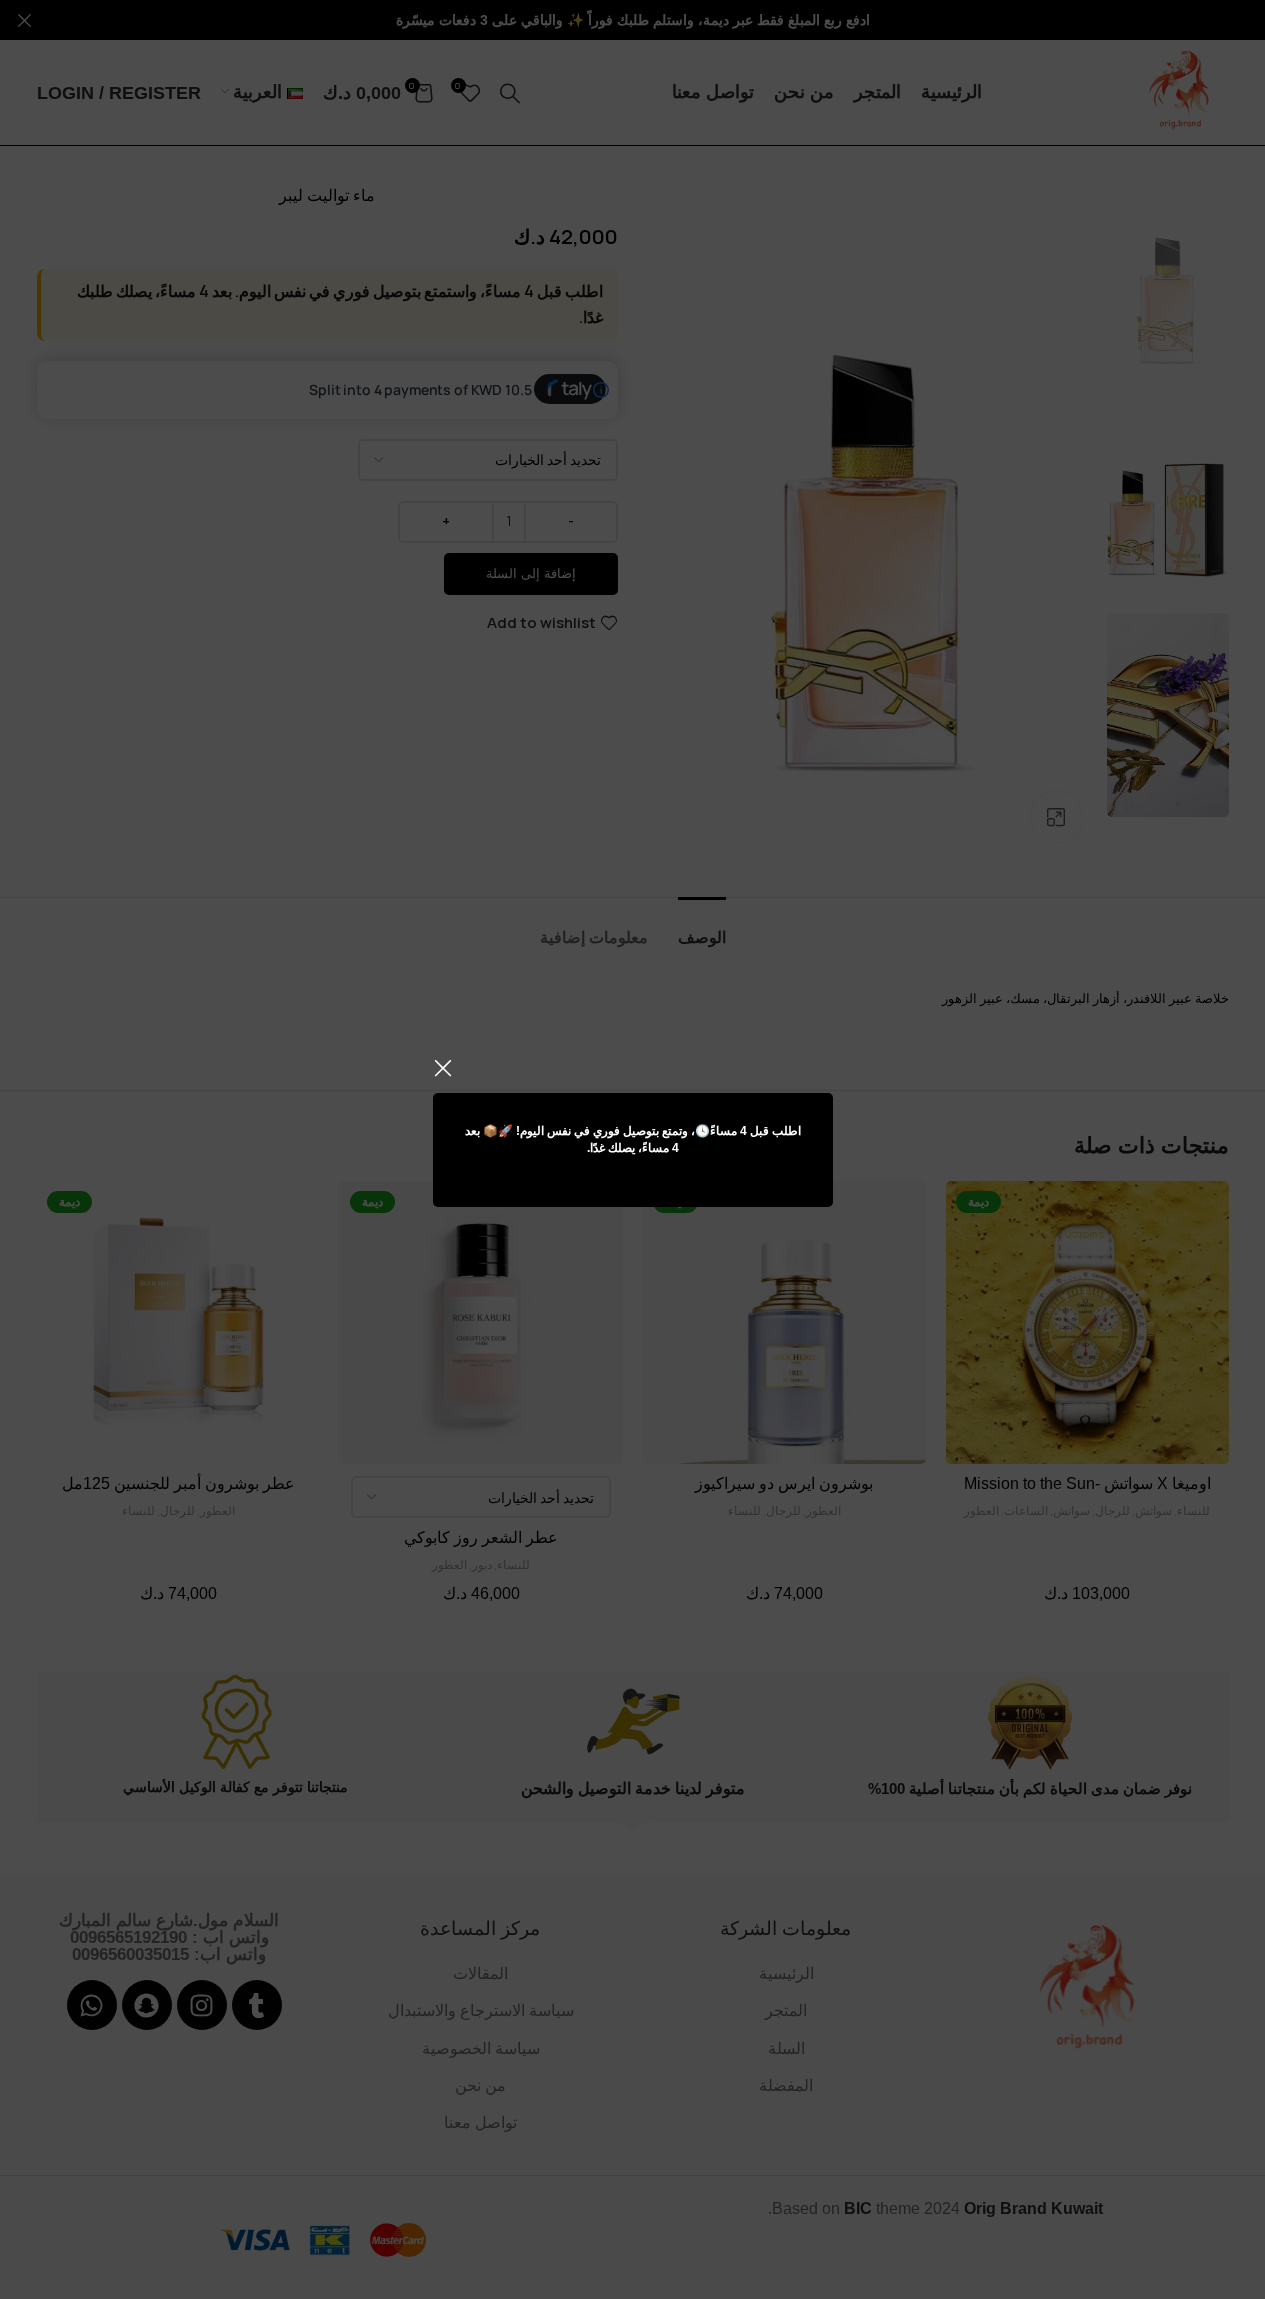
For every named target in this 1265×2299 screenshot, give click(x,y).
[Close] (443, 1068)
